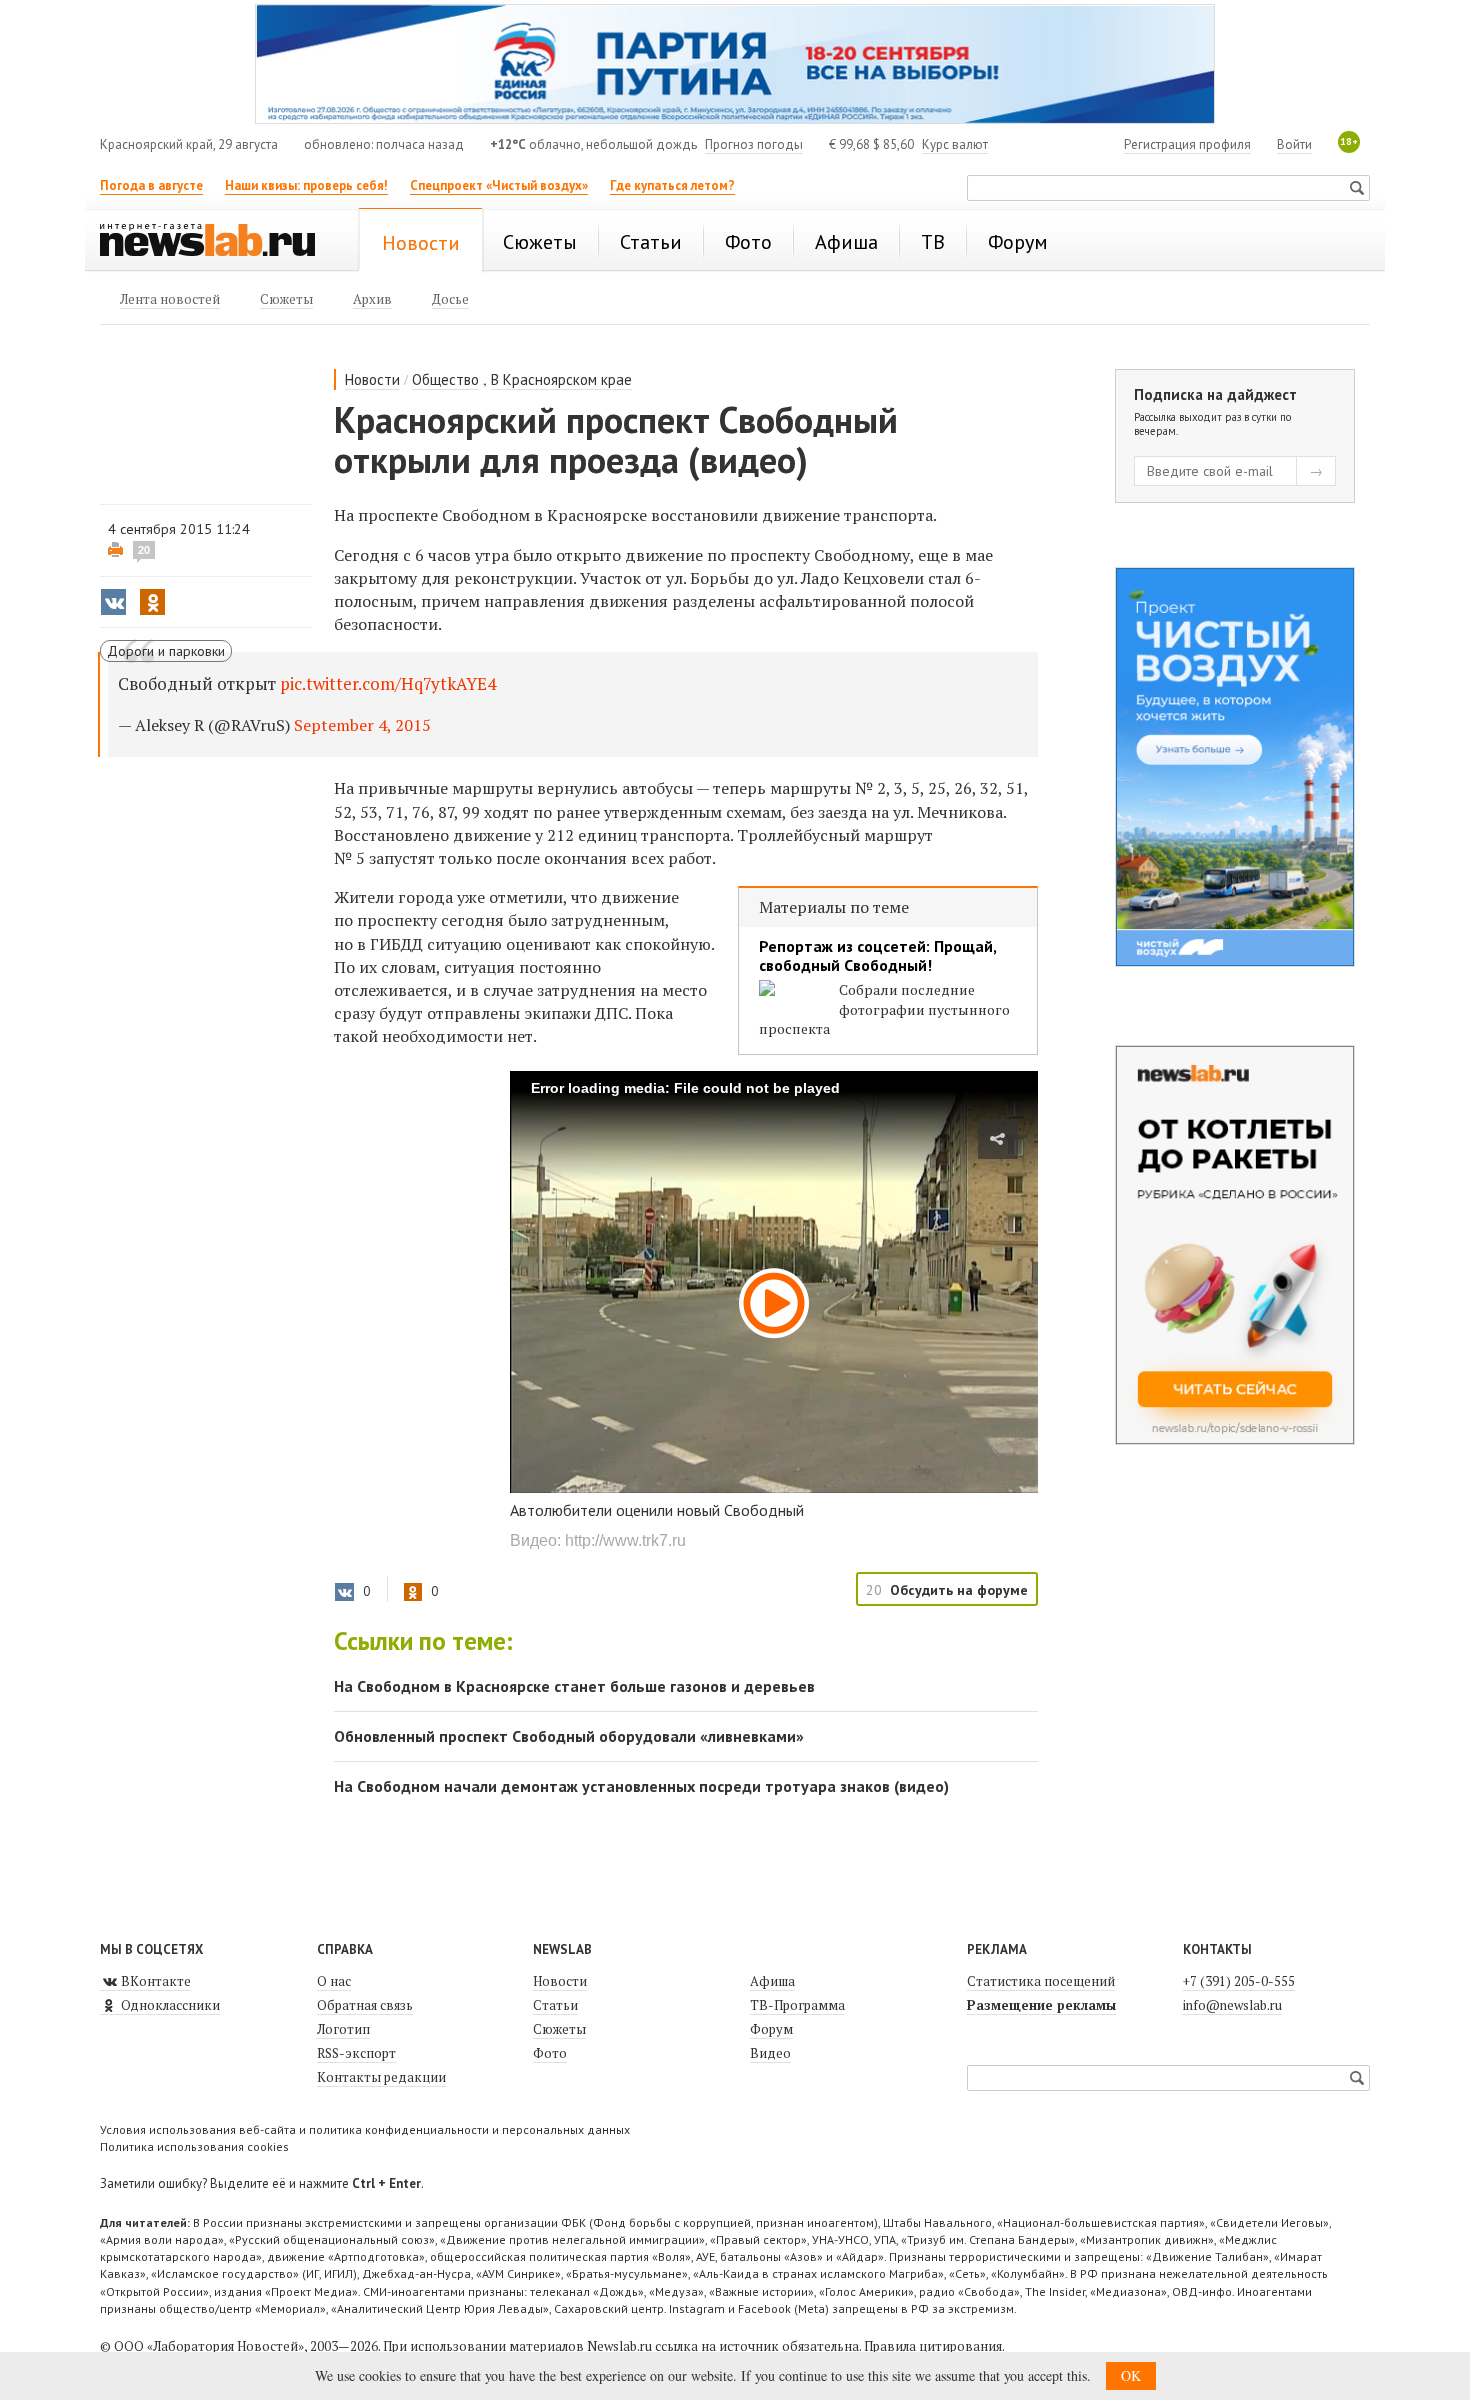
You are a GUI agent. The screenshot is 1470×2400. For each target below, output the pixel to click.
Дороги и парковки (166, 651)
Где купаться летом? (672, 185)
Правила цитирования (933, 2346)
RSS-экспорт (356, 2053)
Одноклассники (169, 2005)
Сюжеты (559, 2029)
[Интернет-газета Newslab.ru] (217, 242)
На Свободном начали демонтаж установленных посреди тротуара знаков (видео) (641, 1786)
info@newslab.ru (1232, 2005)
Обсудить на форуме (959, 1590)
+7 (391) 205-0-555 (1239, 1981)
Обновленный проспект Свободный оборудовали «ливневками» (569, 1736)
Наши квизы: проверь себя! (306, 185)
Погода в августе (151, 185)
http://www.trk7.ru (625, 1540)
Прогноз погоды (754, 144)
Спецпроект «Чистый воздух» (499, 185)
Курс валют (955, 144)
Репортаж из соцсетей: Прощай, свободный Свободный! (877, 956)
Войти (1294, 144)
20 (144, 550)
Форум (771, 2029)
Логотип (343, 2029)
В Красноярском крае (561, 379)
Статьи (555, 2005)
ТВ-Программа (797, 2005)
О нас (334, 1981)
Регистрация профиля (1187, 144)
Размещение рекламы (1041, 2005)
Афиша (772, 1981)
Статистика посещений (1041, 1981)
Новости (372, 379)
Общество (445, 379)
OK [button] (1131, 2375)
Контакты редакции (381, 2077)
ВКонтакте (154, 1981)
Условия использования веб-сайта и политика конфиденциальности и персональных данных (365, 2129)
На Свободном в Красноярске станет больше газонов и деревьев (574, 1686)
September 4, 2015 (362, 725)
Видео (770, 2053)
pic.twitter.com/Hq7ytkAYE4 (388, 683)
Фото (550, 2053)
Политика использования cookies (194, 2146)
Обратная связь (365, 2005)
